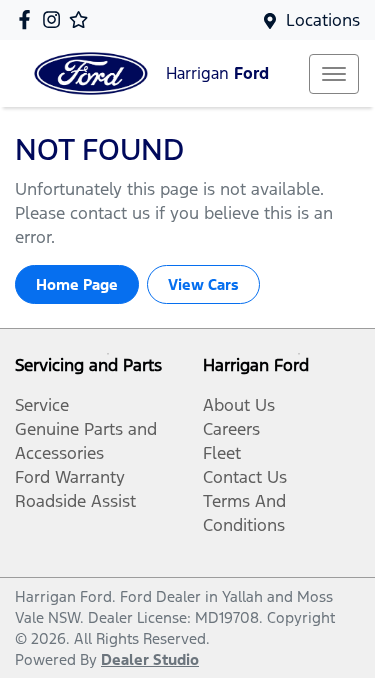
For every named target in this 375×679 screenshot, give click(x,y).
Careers (231, 429)
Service (42, 405)
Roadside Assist (75, 501)
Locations (323, 20)
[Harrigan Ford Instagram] (55, 19)
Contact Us (245, 477)
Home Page (77, 284)
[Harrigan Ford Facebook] (28, 19)
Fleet (222, 453)
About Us (239, 405)
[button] (334, 74)
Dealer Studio (150, 659)
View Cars (203, 284)
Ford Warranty (70, 477)
